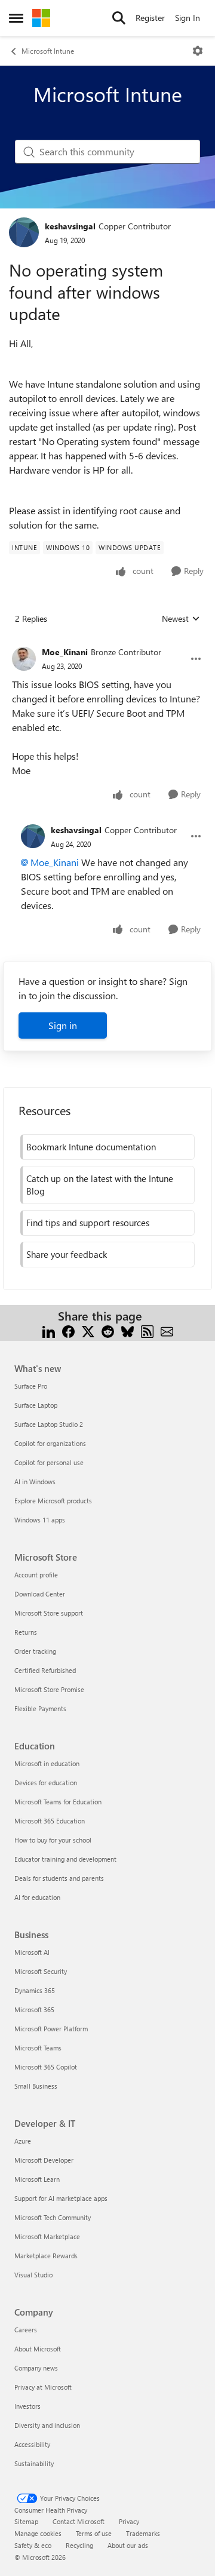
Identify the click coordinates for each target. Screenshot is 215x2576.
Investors (27, 2406)
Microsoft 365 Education (50, 1821)
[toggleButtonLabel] (198, 51)
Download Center (40, 1594)
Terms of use (94, 2533)
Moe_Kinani (65, 652)
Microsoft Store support (49, 1613)
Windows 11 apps (40, 1520)
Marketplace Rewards (46, 2256)
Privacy (129, 2521)
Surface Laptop (36, 1405)
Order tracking (35, 1651)
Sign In (188, 18)
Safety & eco (33, 2545)
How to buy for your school (53, 1840)
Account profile (36, 1575)
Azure (23, 2141)
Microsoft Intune (48, 51)
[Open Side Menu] (16, 18)
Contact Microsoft (79, 2521)
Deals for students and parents (59, 1878)
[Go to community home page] (41, 18)
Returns (26, 1632)
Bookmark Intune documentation (91, 1147)
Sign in (63, 1025)
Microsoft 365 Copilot (46, 2067)
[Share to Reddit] (108, 1330)
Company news (36, 2368)
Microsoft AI (32, 1952)
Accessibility (32, 2444)
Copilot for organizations (50, 1443)
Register (150, 18)
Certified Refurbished (45, 1670)
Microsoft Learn (37, 2179)
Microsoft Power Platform (51, 2029)
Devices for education (46, 1783)
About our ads (128, 2545)
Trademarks (143, 2533)
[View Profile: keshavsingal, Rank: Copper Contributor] (24, 232)
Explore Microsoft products (53, 1501)
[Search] (119, 18)
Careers (26, 2330)
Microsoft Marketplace (47, 2236)
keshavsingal (70, 226)
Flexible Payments (40, 1708)
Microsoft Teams (38, 2048)
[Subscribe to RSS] (147, 1330)
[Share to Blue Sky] (128, 1330)
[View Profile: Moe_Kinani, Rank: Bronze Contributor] (24, 659)
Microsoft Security (41, 1971)
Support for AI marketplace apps (61, 2198)
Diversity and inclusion (47, 2425)
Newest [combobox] (181, 619)
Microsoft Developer (44, 2160)
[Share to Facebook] (68, 1330)
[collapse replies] (107, 643)
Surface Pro (31, 1386)
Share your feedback (67, 1254)
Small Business (36, 2086)
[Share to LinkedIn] (49, 1330)
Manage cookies (38, 2533)
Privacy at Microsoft (43, 2387)
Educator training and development (65, 1859)
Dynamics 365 (35, 1990)
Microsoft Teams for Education (58, 1802)
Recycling (79, 2545)
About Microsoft (38, 2349)
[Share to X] (88, 1330)
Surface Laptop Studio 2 (49, 1424)
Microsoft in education (47, 1763)
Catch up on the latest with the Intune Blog (100, 1185)
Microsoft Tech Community (53, 2217)
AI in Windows (35, 1482)
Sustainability (34, 2463)
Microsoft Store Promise (49, 1689)
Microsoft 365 (34, 2009)
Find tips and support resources (88, 1223)
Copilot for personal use (49, 1462)
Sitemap (26, 2521)
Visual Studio (33, 2275)
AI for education (37, 1897)
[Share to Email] (167, 1330)
